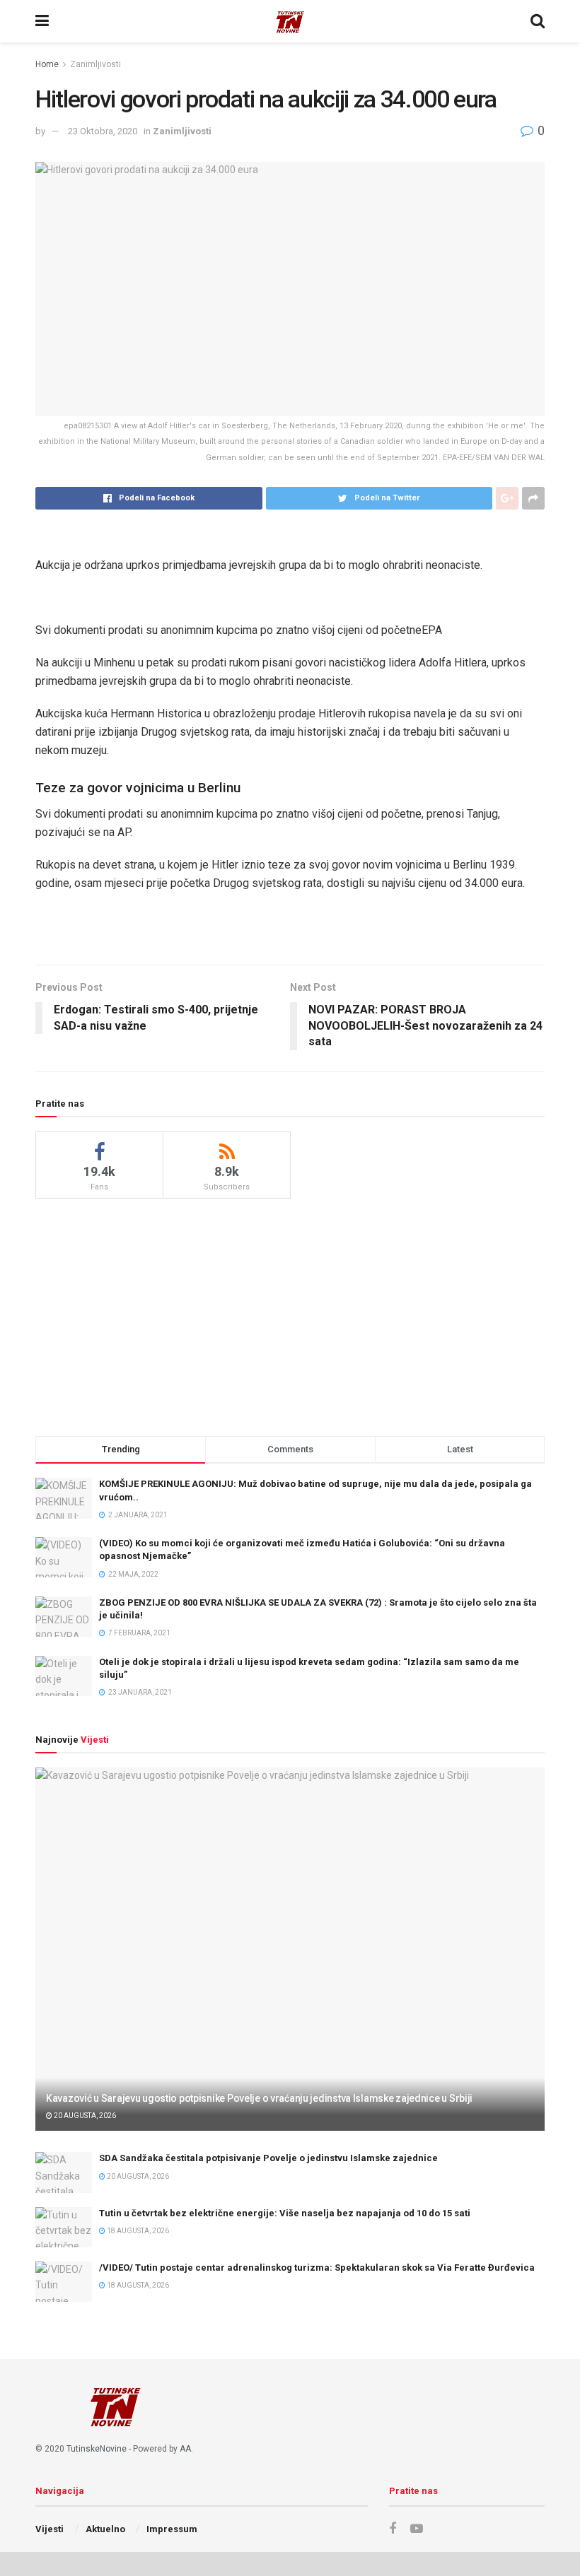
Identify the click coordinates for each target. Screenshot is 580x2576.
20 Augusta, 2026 (84, 2116)
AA (185, 2449)
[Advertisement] (290, 1315)
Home (47, 64)
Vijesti (50, 2529)
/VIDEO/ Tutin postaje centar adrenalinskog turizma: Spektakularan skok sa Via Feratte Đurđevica (317, 2268)
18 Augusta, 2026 (137, 2231)
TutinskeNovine (97, 2449)
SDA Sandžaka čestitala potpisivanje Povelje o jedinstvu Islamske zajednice (268, 2158)
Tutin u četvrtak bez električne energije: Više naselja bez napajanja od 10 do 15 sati (285, 2213)
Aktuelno (105, 2529)
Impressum (172, 2529)
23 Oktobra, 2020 (103, 131)
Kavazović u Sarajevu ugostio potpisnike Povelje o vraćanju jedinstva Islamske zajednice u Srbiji (259, 2098)
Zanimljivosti (95, 64)
